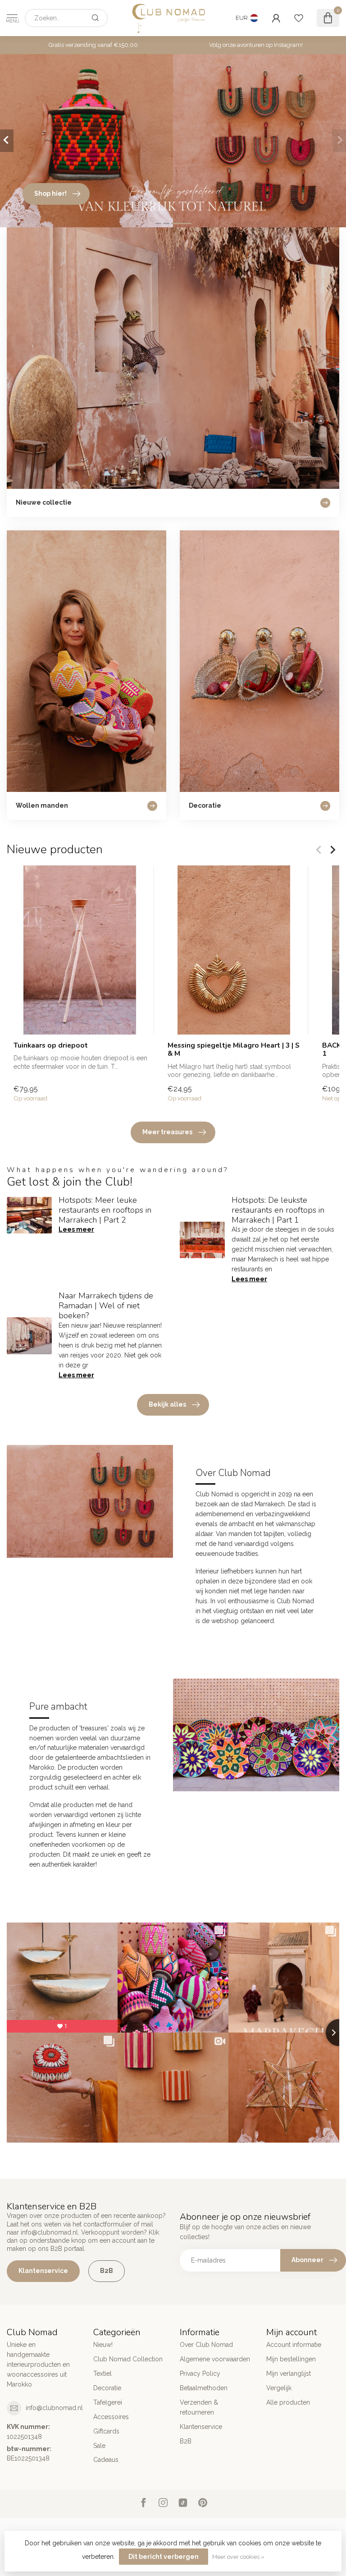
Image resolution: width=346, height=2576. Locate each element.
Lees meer (76, 1229)
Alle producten (288, 2402)
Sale (99, 2446)
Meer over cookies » (238, 2557)
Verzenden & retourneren (199, 2407)
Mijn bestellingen (291, 2359)
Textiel (102, 2374)
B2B (107, 2271)
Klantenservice (43, 2271)
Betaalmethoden (204, 2388)
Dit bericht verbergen (164, 2557)
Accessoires (111, 2417)
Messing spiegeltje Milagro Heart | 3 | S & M (234, 1050)
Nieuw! (103, 2345)
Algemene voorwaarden (215, 2359)
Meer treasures (167, 1132)
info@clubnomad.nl (54, 2408)
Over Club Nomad (206, 2345)
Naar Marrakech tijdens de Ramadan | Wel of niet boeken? (106, 1306)
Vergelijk (279, 2388)
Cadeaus (106, 2460)
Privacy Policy (200, 2374)
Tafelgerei (108, 2402)
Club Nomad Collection (128, 2359)
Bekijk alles (167, 1404)
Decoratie (107, 2388)
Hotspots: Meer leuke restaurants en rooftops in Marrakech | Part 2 (105, 1210)
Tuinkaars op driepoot (51, 1045)
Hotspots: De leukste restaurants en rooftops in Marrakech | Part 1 (278, 1210)
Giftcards (106, 2431)
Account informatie (294, 2345)
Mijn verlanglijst (289, 2374)
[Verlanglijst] (299, 18)
